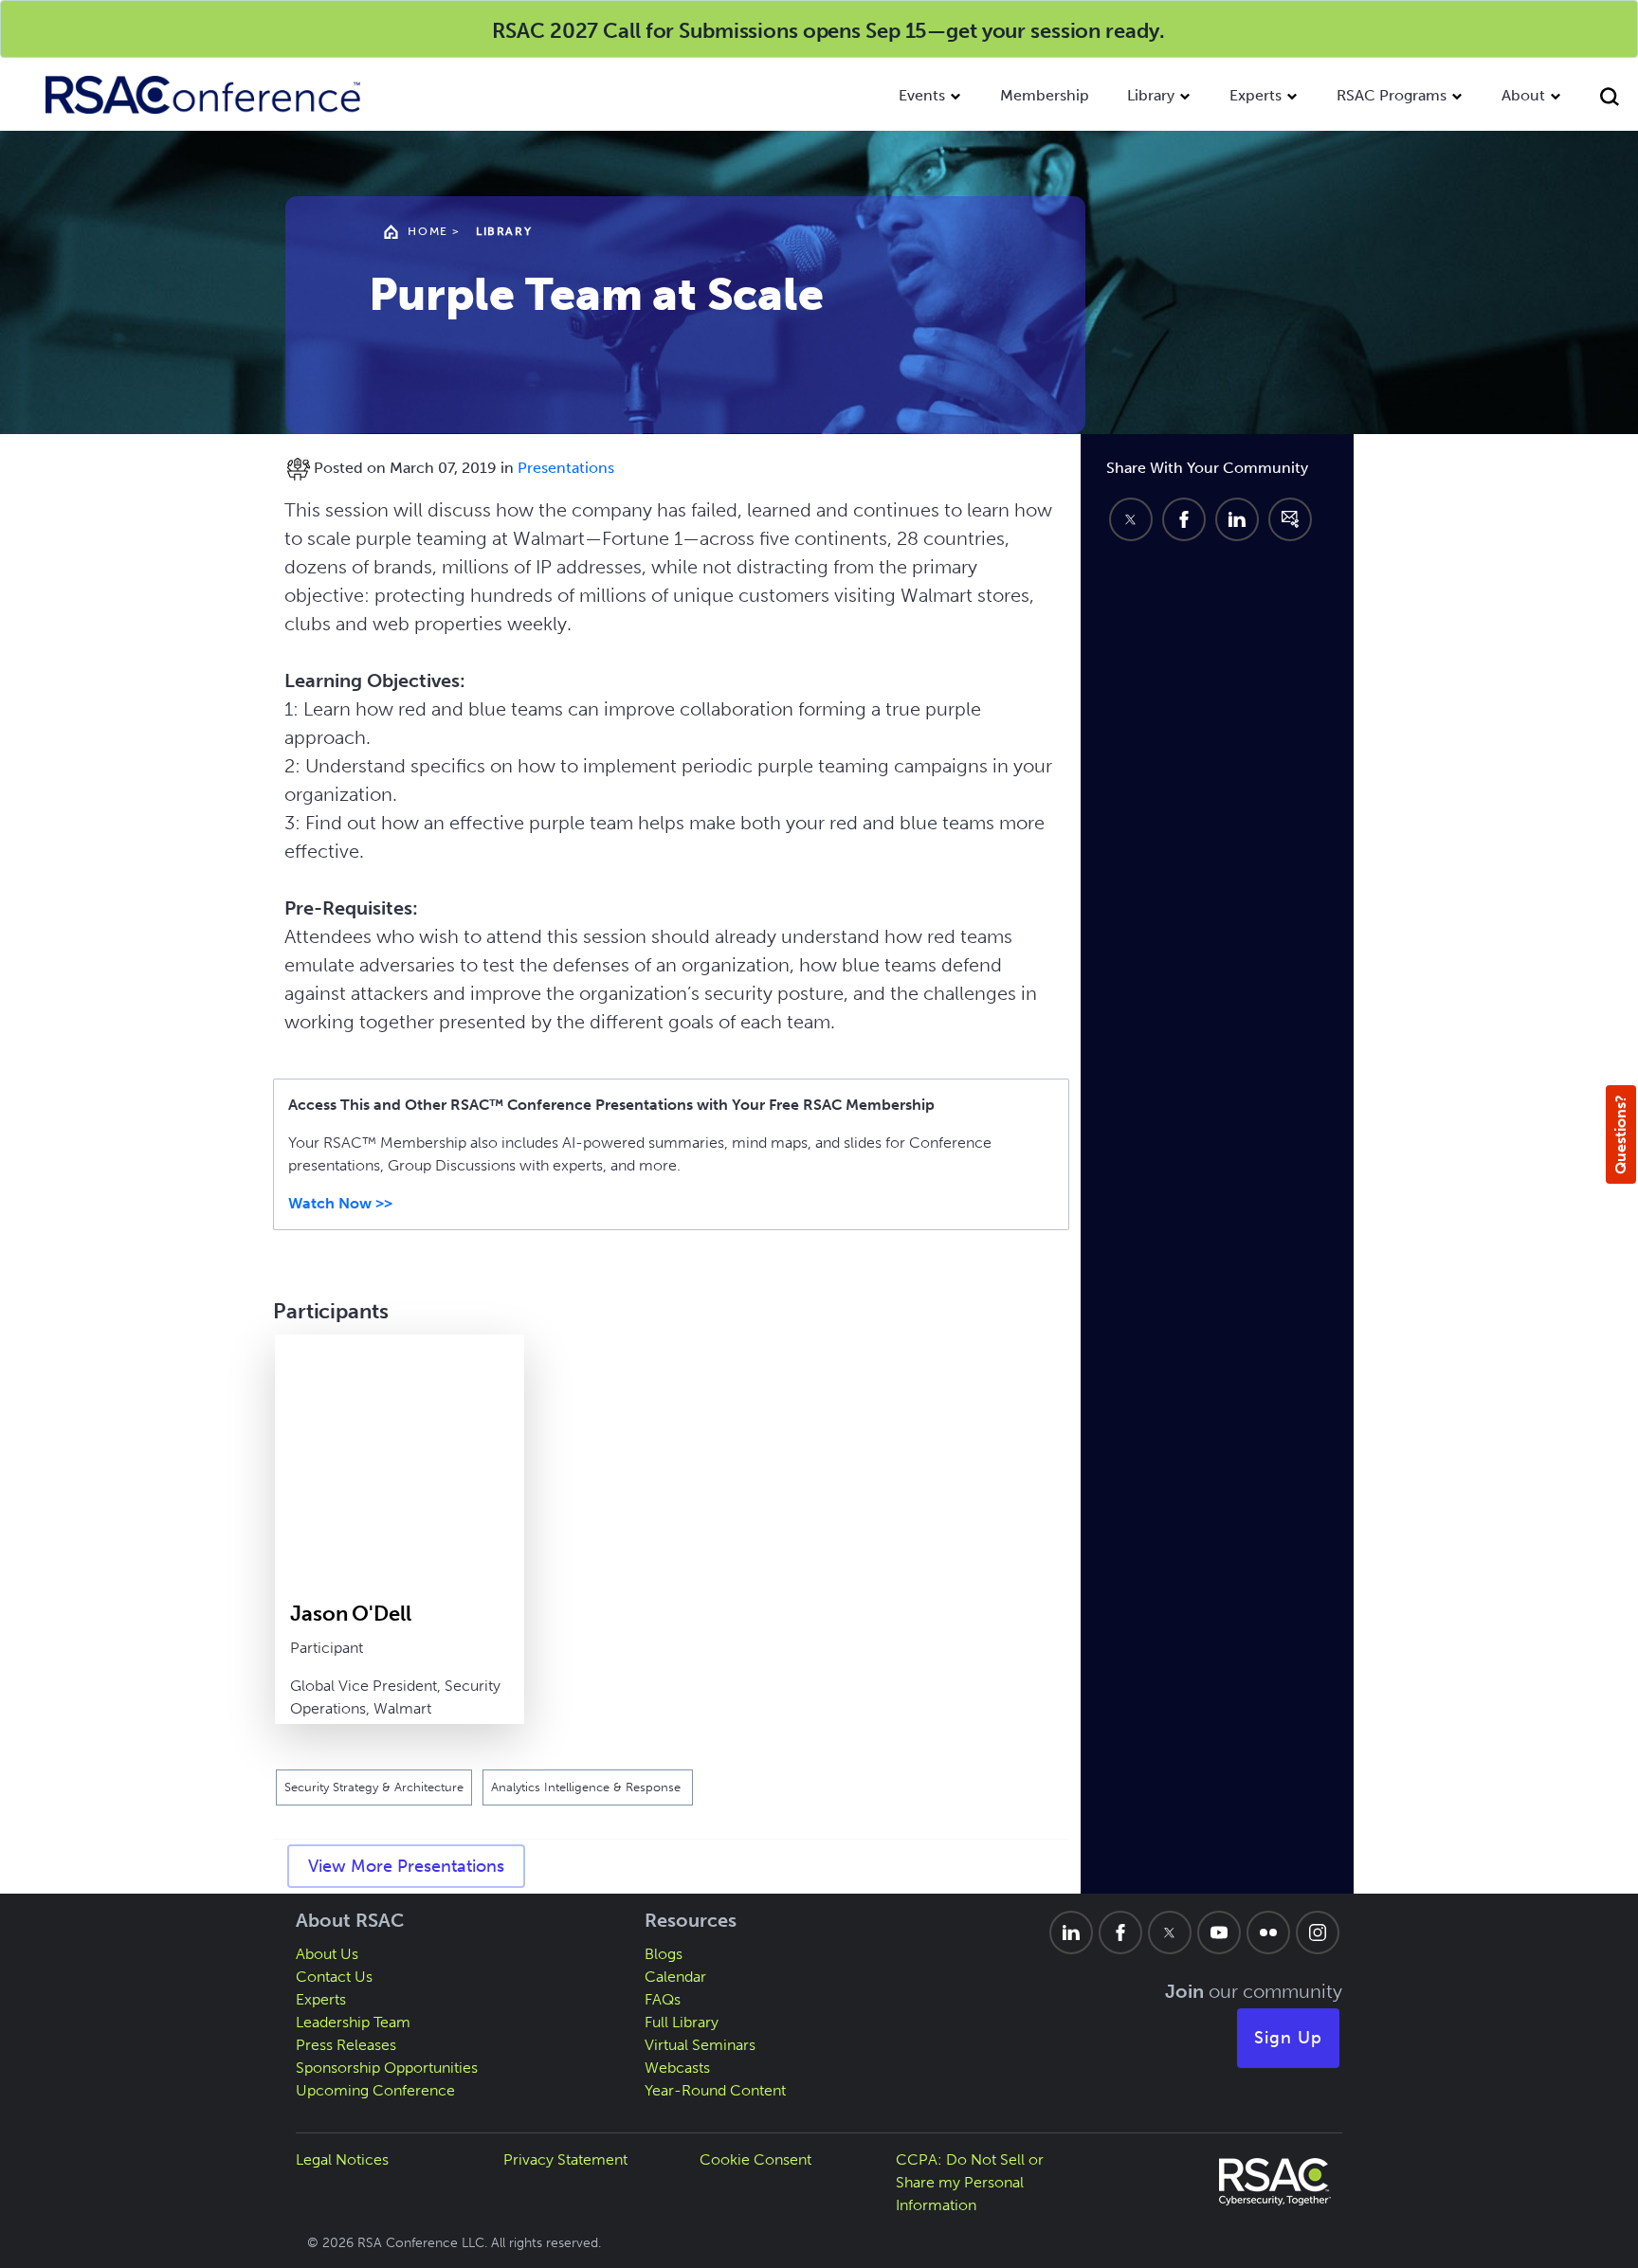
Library (1151, 95)
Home (428, 231)
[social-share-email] (1290, 519)
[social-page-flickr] (1268, 1932)
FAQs (663, 1999)
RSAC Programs (1392, 95)
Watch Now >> (340, 1203)
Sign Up (1288, 2038)
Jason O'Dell (351, 1614)
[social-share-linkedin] (1237, 519)
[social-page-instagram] (1318, 1932)
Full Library (682, 2022)
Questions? (1620, 1134)
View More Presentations (406, 1866)
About (1523, 95)
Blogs (664, 1954)
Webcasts (677, 2068)
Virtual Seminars (700, 2045)
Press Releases (346, 2045)
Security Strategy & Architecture (374, 1787)
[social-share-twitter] (1131, 519)
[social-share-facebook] (1184, 519)
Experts (1256, 95)
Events (922, 95)
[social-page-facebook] (1120, 1932)
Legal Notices (342, 2159)
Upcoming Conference (375, 2090)
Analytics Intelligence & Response (588, 1787)
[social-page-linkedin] (1071, 1932)
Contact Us (334, 1977)
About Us (327, 1954)
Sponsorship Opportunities (387, 2068)
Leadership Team (353, 2022)
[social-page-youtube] (1219, 1932)
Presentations (566, 468)
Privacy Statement (565, 2159)
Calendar (675, 1977)
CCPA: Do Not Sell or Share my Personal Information (970, 2182)
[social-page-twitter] (1170, 1932)
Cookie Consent (755, 2159)
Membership (1045, 95)
